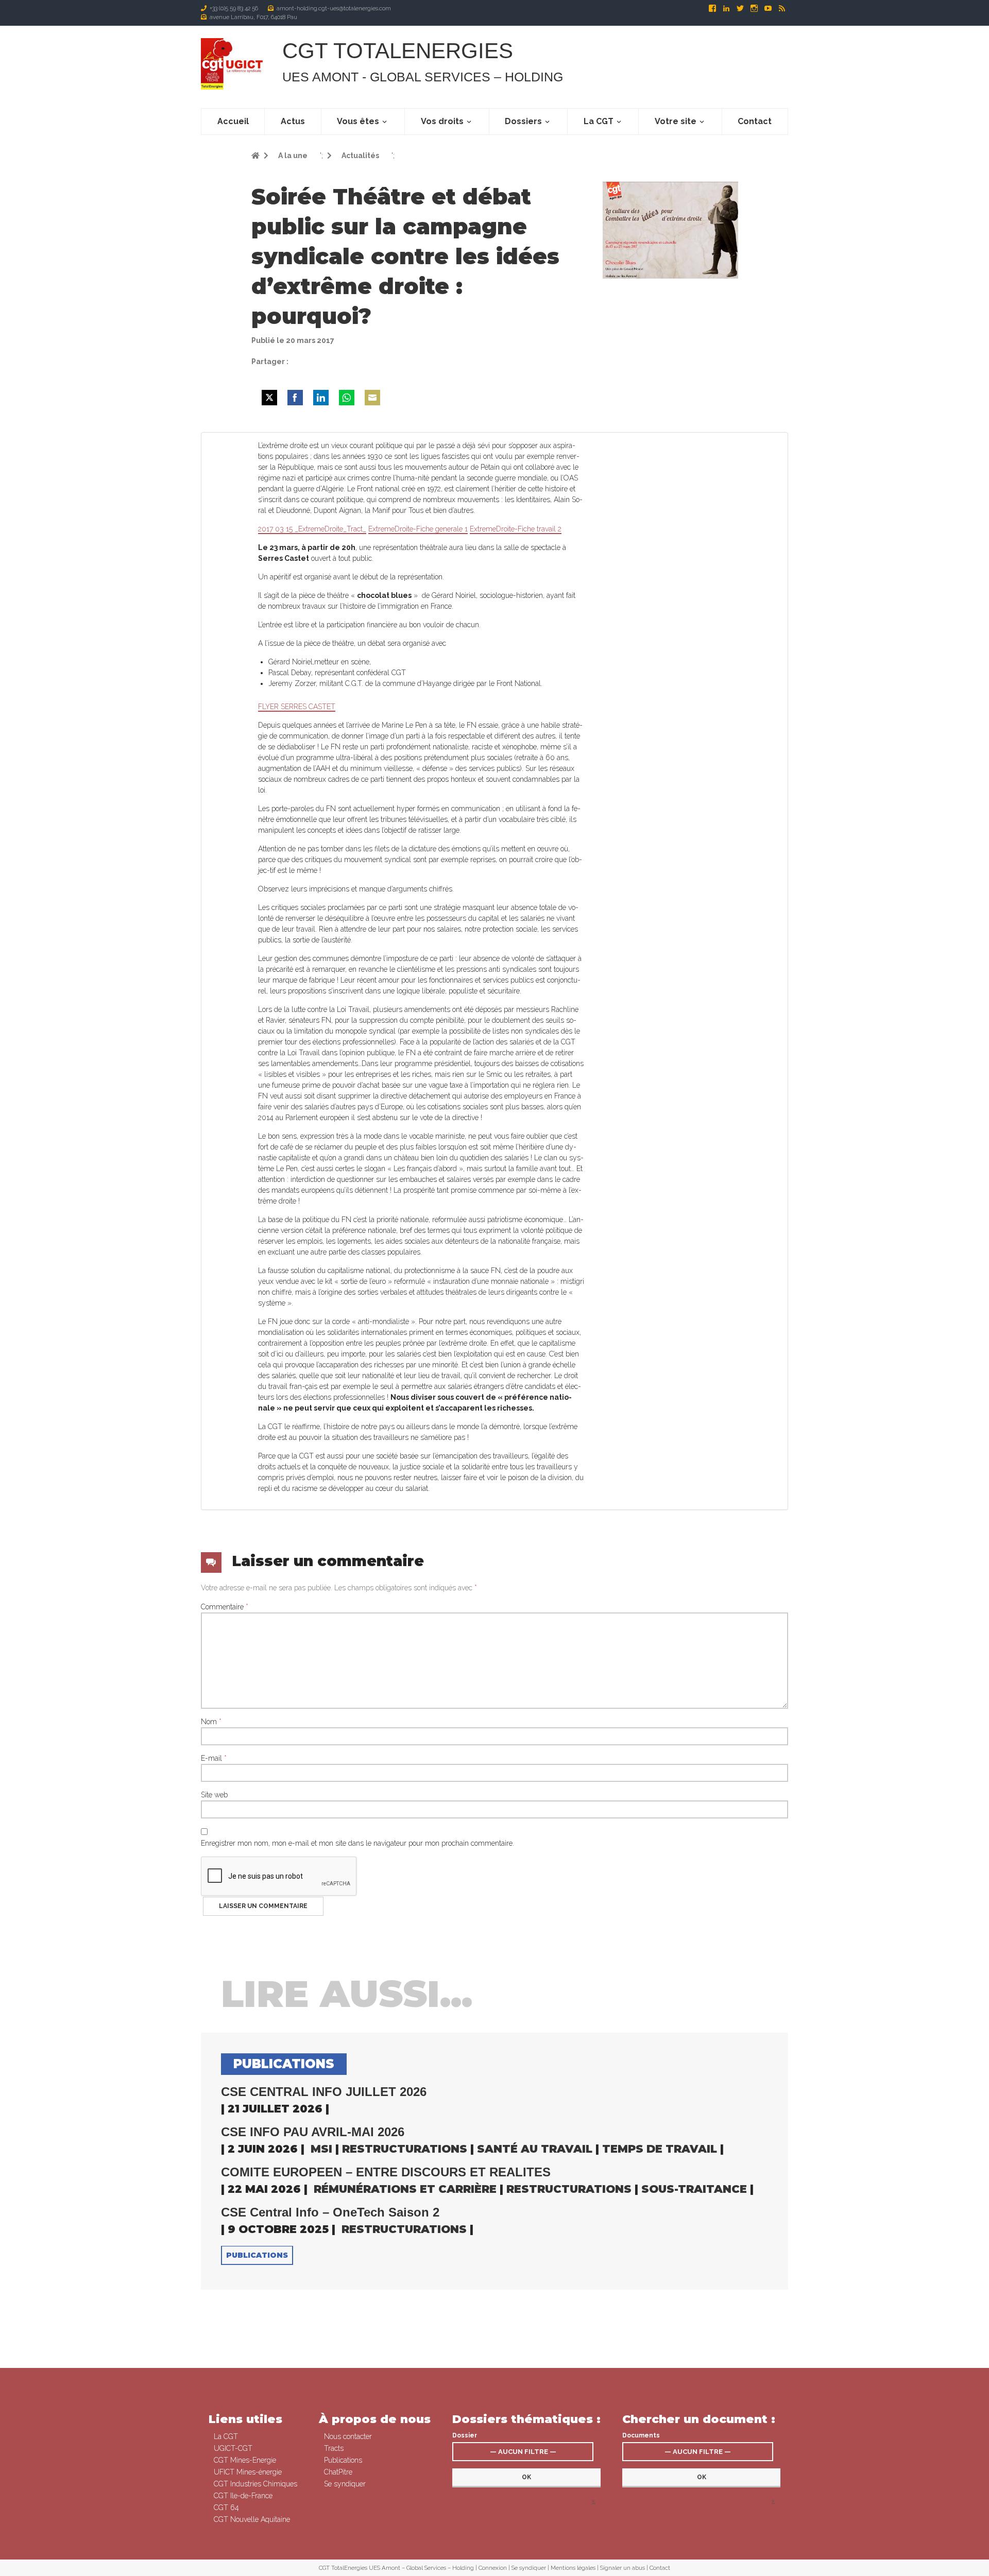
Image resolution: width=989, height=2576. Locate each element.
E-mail (214, 1758)
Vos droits (442, 121)
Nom (211, 1722)
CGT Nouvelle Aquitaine (252, 2519)
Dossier (465, 2435)
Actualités (360, 156)
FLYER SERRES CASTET (297, 707)
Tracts (334, 2448)
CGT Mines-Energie (245, 2460)
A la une (292, 156)
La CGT (599, 121)
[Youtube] (769, 8)
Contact (755, 121)
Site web (214, 1795)
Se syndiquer (345, 2484)
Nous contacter (348, 2436)
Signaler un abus (623, 2568)
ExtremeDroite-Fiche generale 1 (418, 529)
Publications (257, 2255)
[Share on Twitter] (269, 398)
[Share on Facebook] (295, 398)
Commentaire (225, 1607)
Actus (293, 121)
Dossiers (523, 121)
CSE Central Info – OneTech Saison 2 (330, 2212)
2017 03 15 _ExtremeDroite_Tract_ (312, 529)
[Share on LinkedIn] (321, 398)
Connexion (493, 2568)
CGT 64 (226, 2508)
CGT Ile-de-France (243, 2496)
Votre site (676, 121)
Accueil (233, 121)
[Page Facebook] (713, 8)
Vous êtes (358, 121)
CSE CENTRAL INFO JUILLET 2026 (324, 2092)
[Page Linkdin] (727, 8)
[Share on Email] (372, 398)
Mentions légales (573, 2568)
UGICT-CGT (233, 2448)
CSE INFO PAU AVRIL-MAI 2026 (313, 2132)
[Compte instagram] (755, 8)
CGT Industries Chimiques (255, 2484)
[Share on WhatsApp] (347, 398)
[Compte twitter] (741, 8)
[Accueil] (233, 64)
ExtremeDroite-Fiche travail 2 (516, 529)
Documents (641, 2435)
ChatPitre (338, 2472)
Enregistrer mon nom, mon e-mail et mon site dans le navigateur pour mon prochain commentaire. (357, 1843)
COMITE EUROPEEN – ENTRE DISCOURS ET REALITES (386, 2172)
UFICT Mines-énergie (248, 2472)
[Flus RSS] (782, 8)
